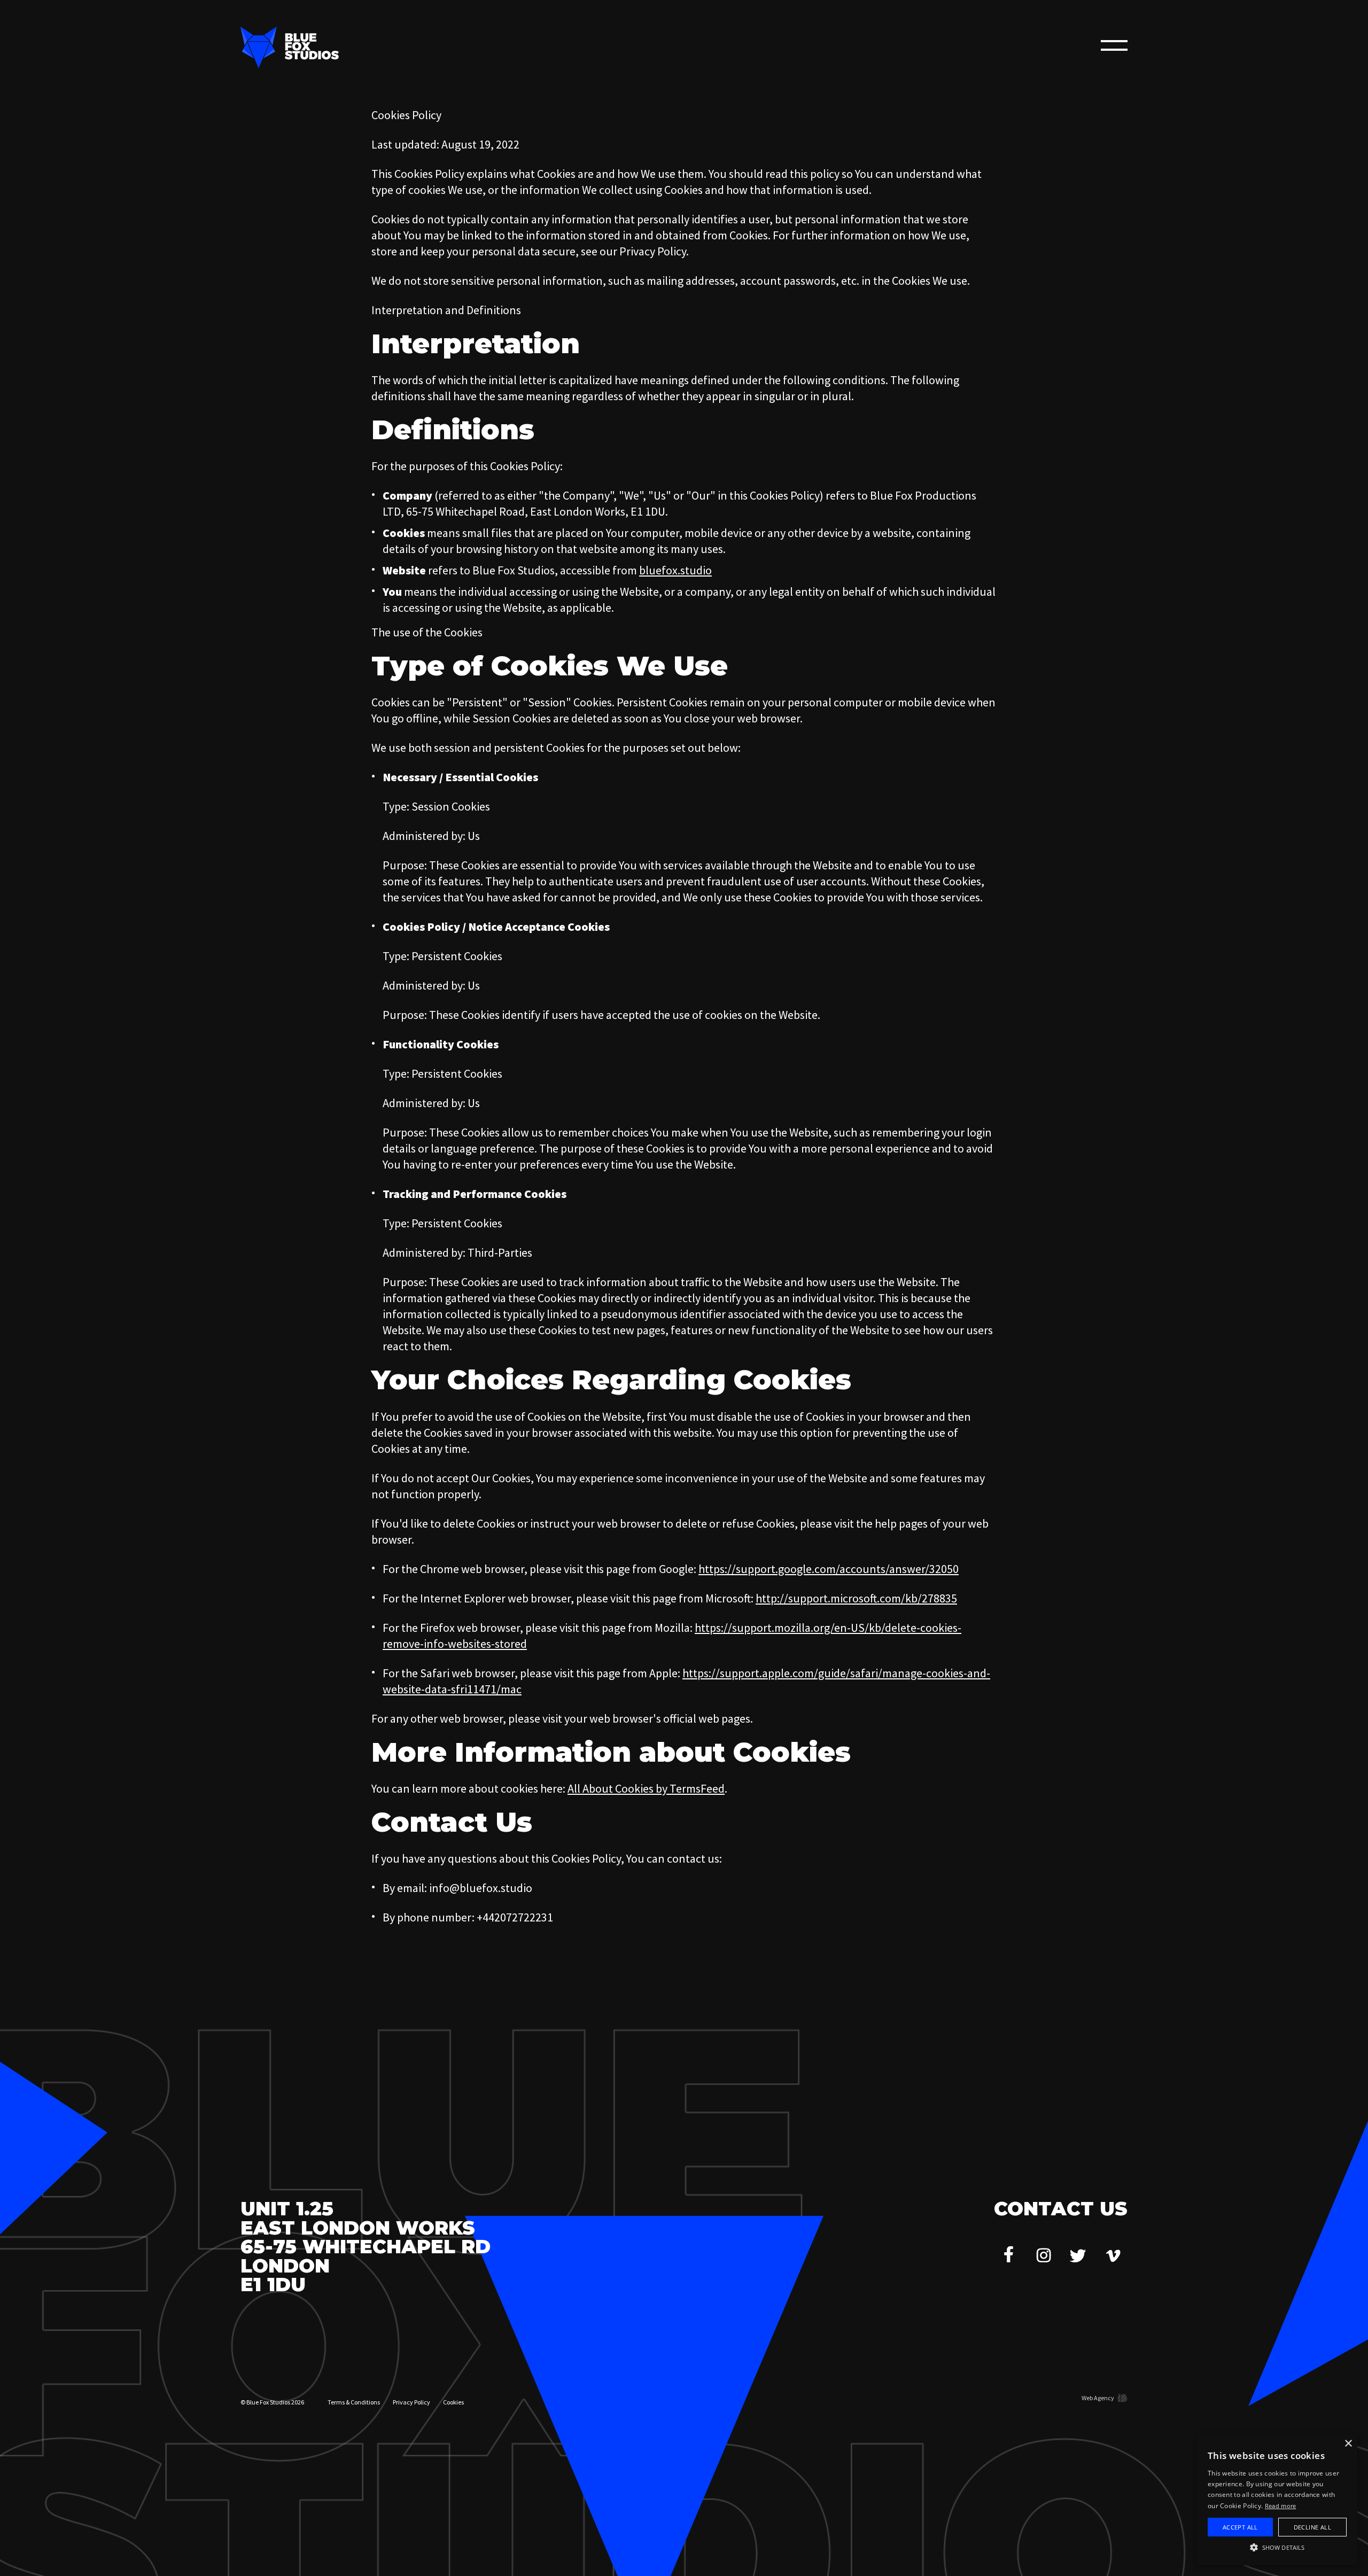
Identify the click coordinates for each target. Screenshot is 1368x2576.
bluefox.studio (675, 570)
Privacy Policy (411, 2402)
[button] (1277, 2547)
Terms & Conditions (354, 2402)
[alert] (1277, 2500)
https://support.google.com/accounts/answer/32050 (829, 1569)
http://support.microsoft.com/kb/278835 (856, 1598)
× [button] (1348, 2444)
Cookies (453, 2402)
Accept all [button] (1240, 2527)
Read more (1281, 2506)
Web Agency (1098, 2398)
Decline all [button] (1312, 2527)
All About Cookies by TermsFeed (646, 1788)
